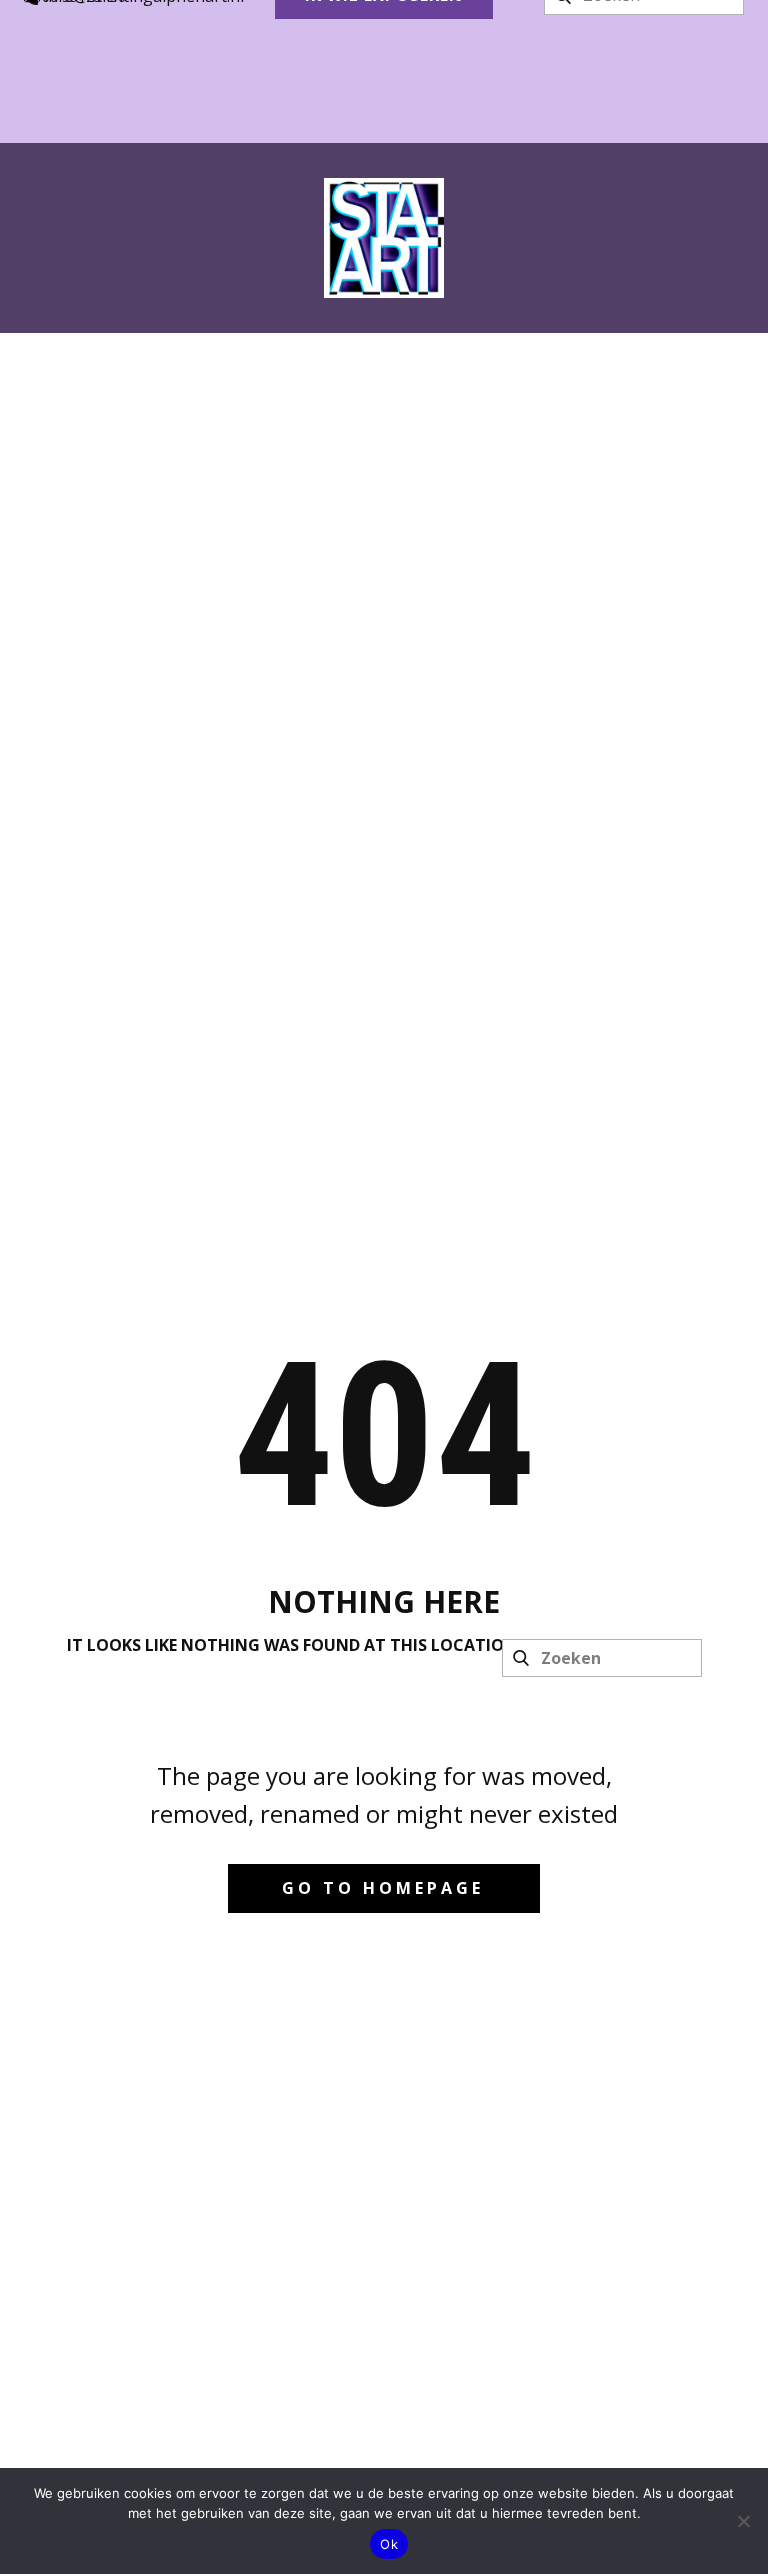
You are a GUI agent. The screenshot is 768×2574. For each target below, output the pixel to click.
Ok (389, 2544)
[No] (743, 2521)
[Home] (384, 238)
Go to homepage (383, 1888)
